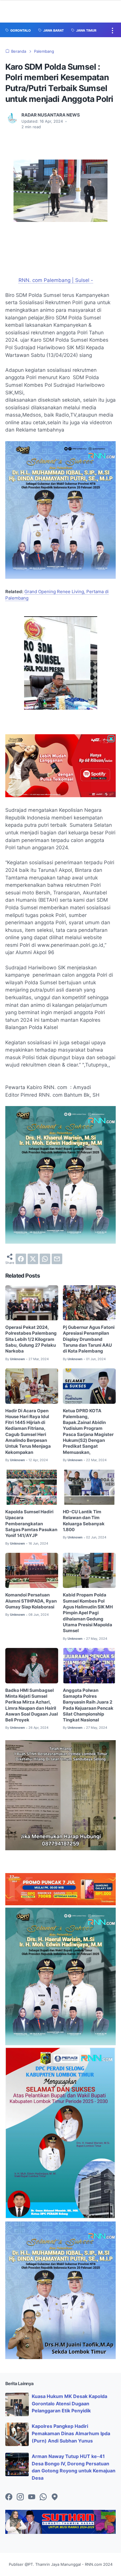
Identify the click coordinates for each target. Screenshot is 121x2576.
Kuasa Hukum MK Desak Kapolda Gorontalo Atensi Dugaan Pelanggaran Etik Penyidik (69, 2404)
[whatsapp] (45, 1259)
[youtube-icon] (32, 2497)
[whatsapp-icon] (43, 2497)
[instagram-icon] (20, 2497)
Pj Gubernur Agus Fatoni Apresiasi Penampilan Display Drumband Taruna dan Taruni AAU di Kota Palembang (89, 1339)
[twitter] (33, 1259)
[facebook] (21, 1259)
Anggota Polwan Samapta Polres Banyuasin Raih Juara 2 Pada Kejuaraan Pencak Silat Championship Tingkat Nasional (88, 1705)
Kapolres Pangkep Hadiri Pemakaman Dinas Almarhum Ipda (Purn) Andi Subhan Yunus (71, 2433)
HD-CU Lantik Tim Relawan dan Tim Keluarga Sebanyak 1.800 (84, 1521)
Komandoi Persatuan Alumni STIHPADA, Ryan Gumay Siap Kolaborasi (31, 1601)
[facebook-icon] (9, 2497)
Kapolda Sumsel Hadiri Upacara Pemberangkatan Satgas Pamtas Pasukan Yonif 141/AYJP (31, 1524)
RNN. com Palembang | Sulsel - (56, 280)
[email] (57, 1259)
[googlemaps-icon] (55, 2497)
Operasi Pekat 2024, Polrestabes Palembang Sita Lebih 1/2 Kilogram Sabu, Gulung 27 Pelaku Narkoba (31, 1339)
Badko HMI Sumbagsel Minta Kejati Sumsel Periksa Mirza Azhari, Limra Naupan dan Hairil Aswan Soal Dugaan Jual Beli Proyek (32, 1705)
